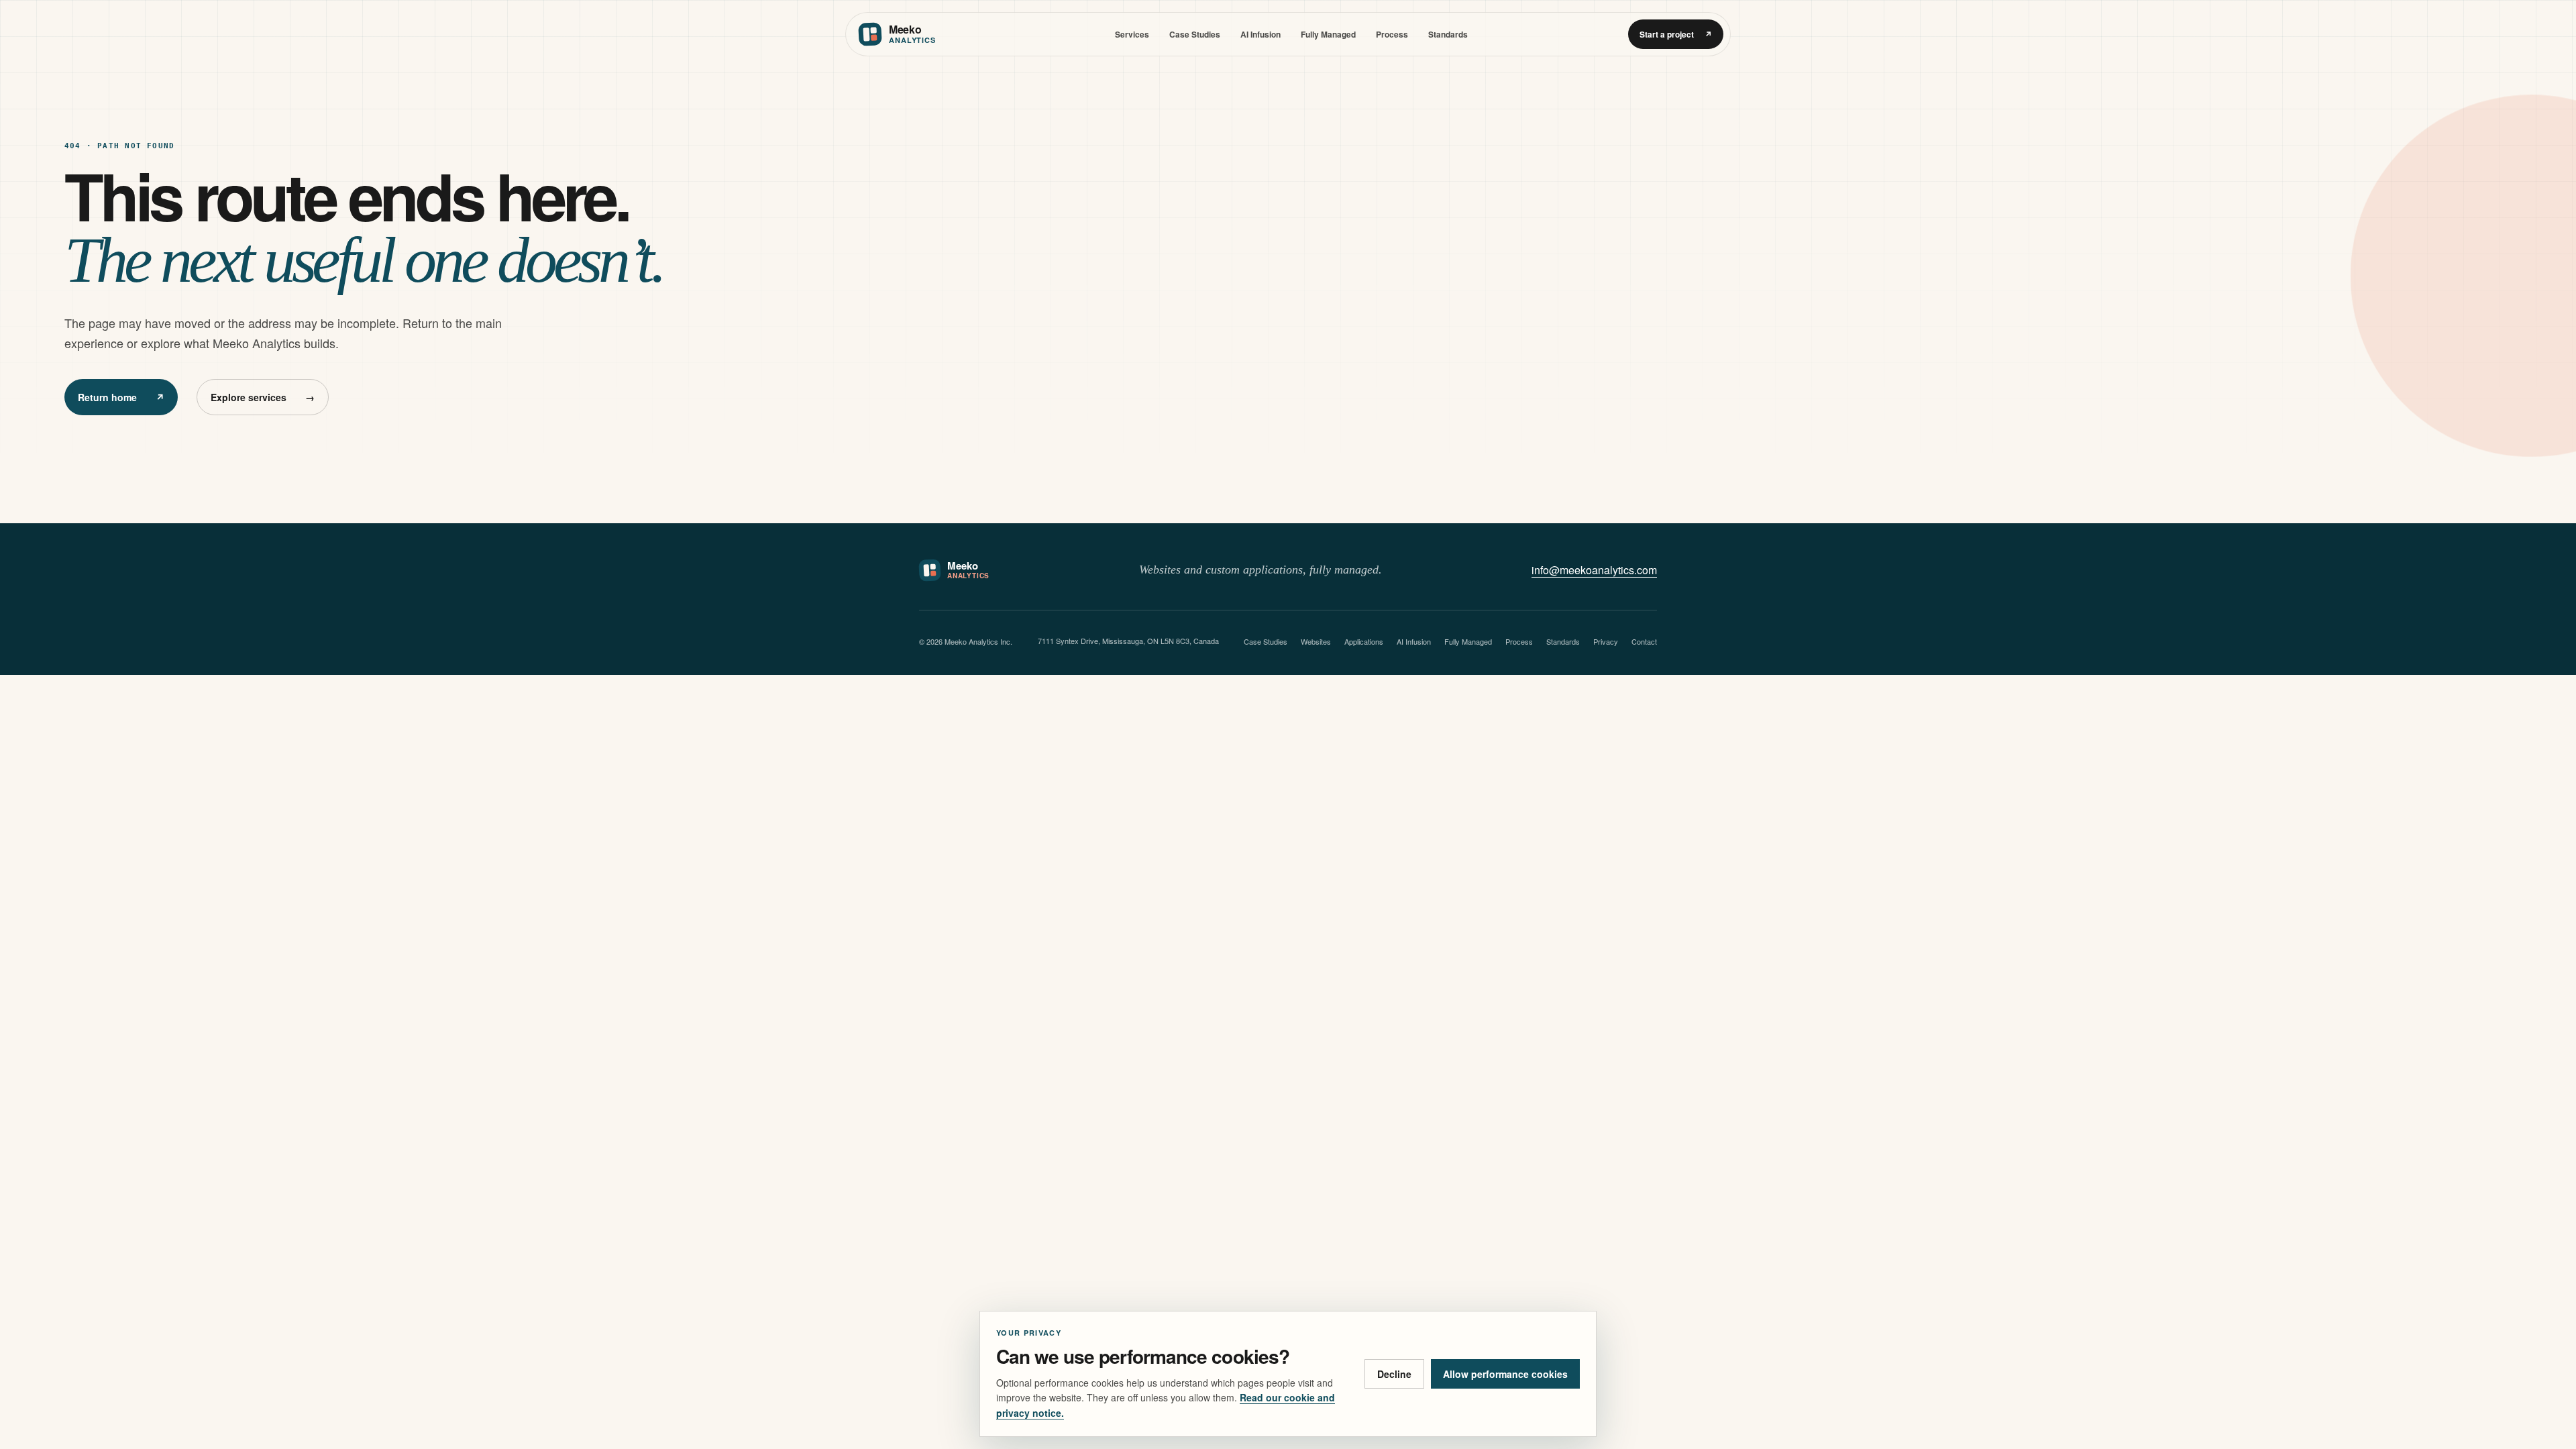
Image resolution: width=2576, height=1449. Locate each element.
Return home (121, 397)
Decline (1394, 1374)
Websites (1316, 641)
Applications (1364, 641)
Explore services (263, 397)
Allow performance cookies (1505, 1374)
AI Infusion (1260, 34)
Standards (1448, 34)
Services (1132, 34)
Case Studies (1195, 34)
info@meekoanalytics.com (1594, 570)
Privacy (1606, 641)
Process (1392, 34)
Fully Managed (1328, 34)
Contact (1644, 641)
